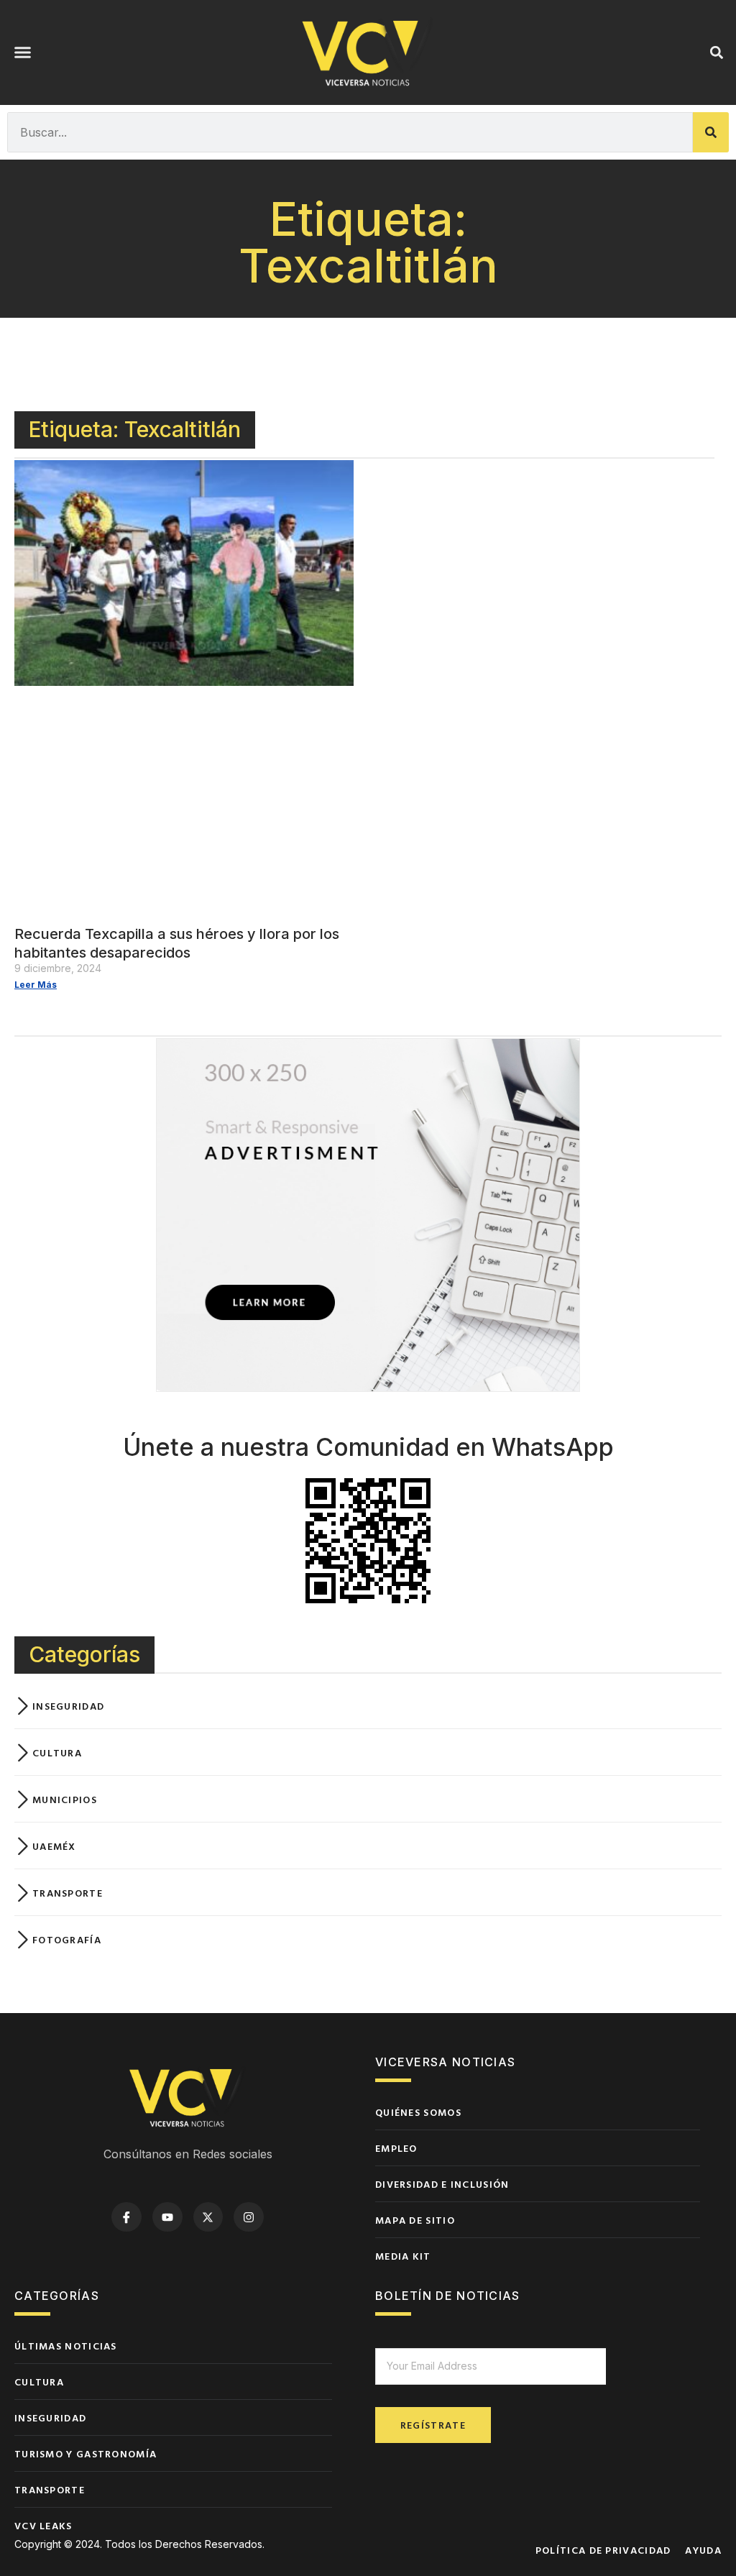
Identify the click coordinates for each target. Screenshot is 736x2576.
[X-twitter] (208, 2217)
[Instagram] (249, 2217)
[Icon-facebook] (126, 2217)
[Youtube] (167, 2217)
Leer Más (36, 985)
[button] (23, 52)
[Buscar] (711, 132)
